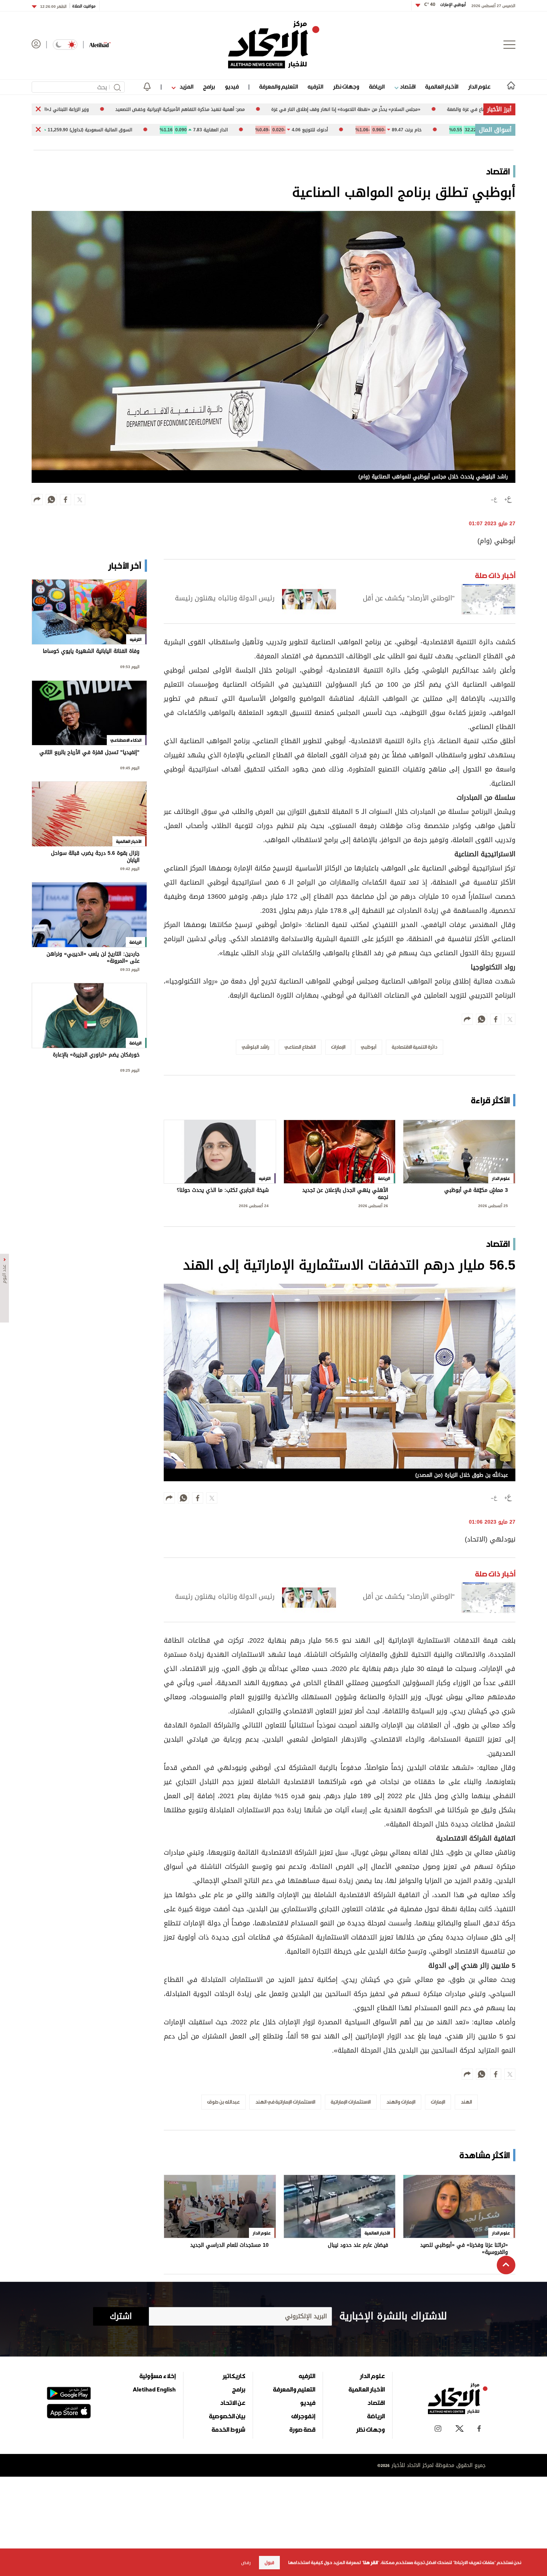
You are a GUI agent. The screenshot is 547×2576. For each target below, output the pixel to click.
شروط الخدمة (228, 2429)
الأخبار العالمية (442, 86)
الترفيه (315, 86)
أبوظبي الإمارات (445, 5)
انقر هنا (370, 2563)
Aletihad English (154, 2389)
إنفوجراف (303, 2416)
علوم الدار (479, 86)
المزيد (186, 86)
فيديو (232, 86)
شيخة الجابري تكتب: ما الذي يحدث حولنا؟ (223, 1191)
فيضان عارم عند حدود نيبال (358, 2246)
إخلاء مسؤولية (158, 2376)
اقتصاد (407, 86)
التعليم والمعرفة (279, 86)
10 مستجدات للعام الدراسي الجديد (229, 2246)
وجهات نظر (346, 86)
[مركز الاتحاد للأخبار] (274, 45)
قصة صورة (302, 2429)
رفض (246, 2563)
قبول (269, 2563)
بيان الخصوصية (227, 2416)
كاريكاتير (234, 2376)
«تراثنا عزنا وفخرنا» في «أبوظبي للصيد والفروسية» (464, 2249)
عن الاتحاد (233, 2403)
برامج (209, 86)
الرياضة (377, 86)
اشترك (121, 2316)
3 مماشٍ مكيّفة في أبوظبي (476, 1191)
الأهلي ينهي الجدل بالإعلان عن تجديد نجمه (345, 1194)
